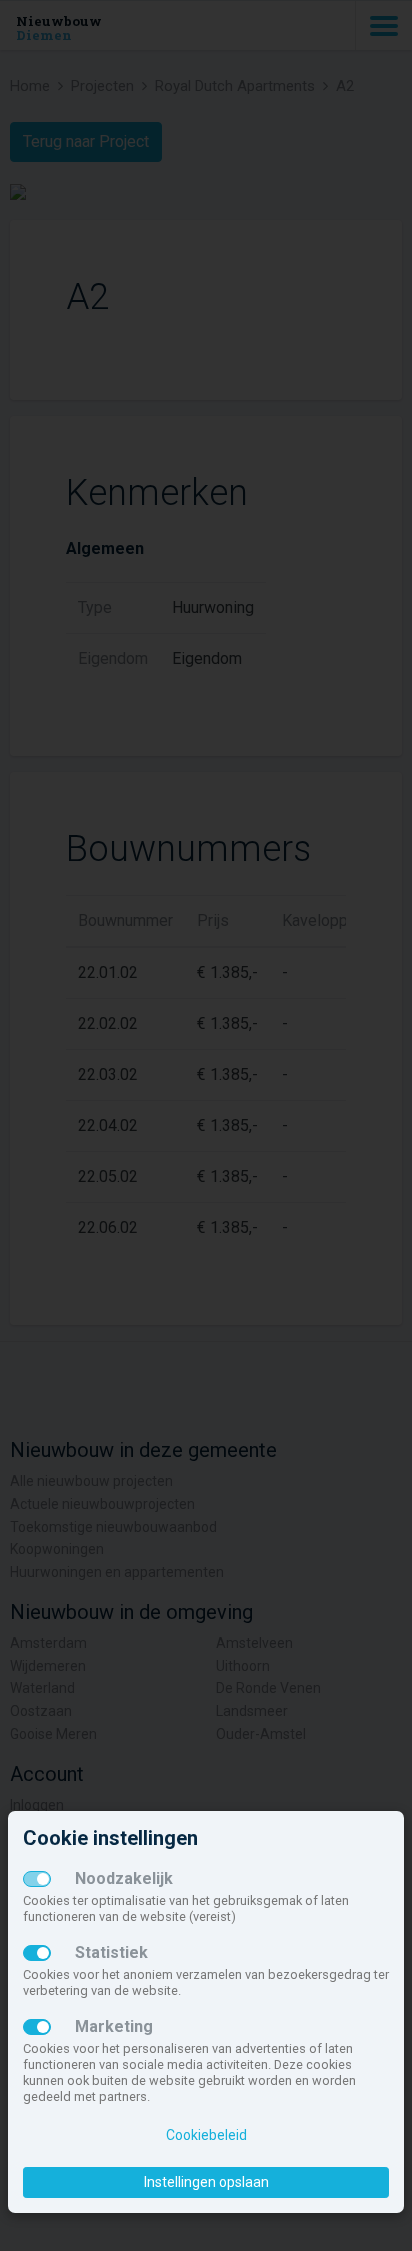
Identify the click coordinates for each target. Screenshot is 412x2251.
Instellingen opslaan (206, 2182)
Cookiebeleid (206, 2135)
